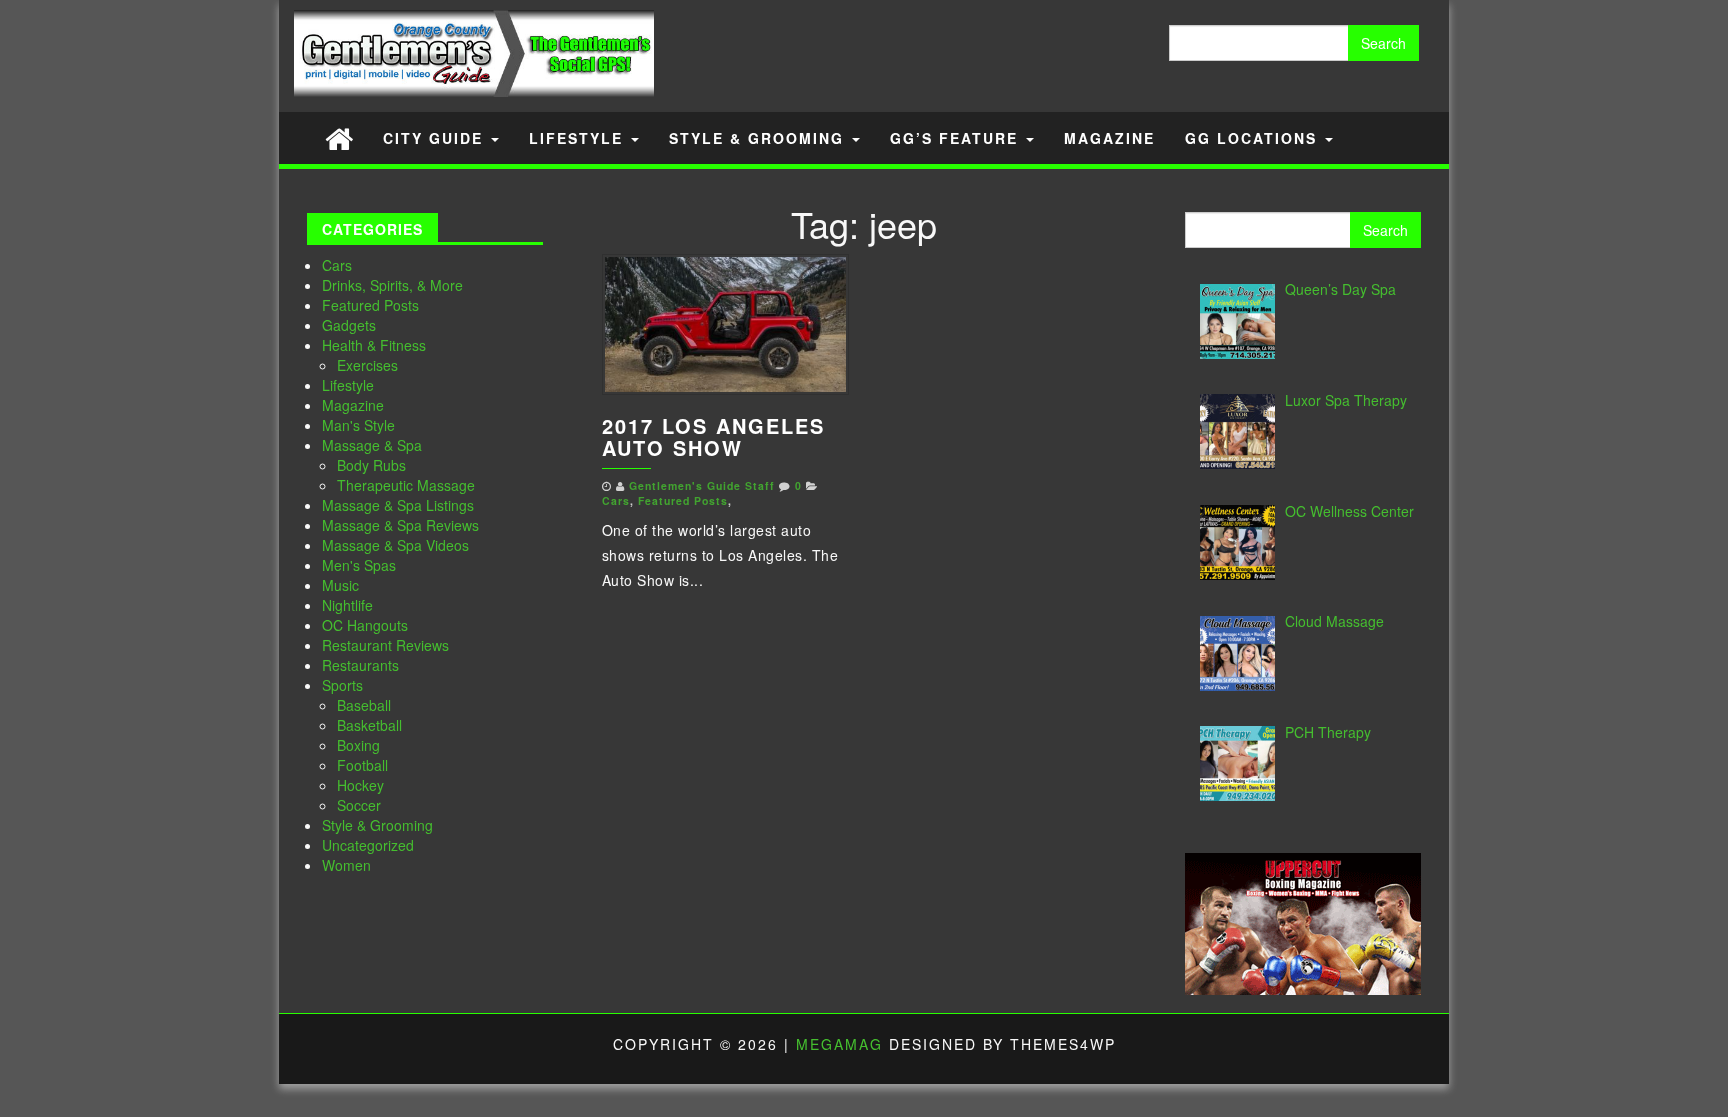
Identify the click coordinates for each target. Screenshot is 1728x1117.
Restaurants (360, 665)
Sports (342, 685)
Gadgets (349, 325)
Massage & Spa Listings (398, 505)
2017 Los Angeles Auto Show (713, 436)
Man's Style (358, 425)
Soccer (359, 805)
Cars (337, 265)
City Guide (436, 138)
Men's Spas (359, 565)
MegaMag (839, 1044)
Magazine (1109, 138)
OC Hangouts (365, 625)
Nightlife (347, 605)
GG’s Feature (957, 138)
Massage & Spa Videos (395, 545)
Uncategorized (368, 845)
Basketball (369, 725)
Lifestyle (579, 138)
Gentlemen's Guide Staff (702, 485)
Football (362, 765)
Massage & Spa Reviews (400, 525)
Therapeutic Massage (406, 485)
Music (340, 585)
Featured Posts (370, 305)
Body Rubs (371, 465)
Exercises (367, 365)
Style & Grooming (759, 138)
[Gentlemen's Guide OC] (339, 137)
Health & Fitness (374, 345)
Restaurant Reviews (385, 645)
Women (346, 865)
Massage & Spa (372, 445)
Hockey (360, 785)
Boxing (358, 745)
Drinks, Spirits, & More (392, 285)
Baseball (364, 705)
